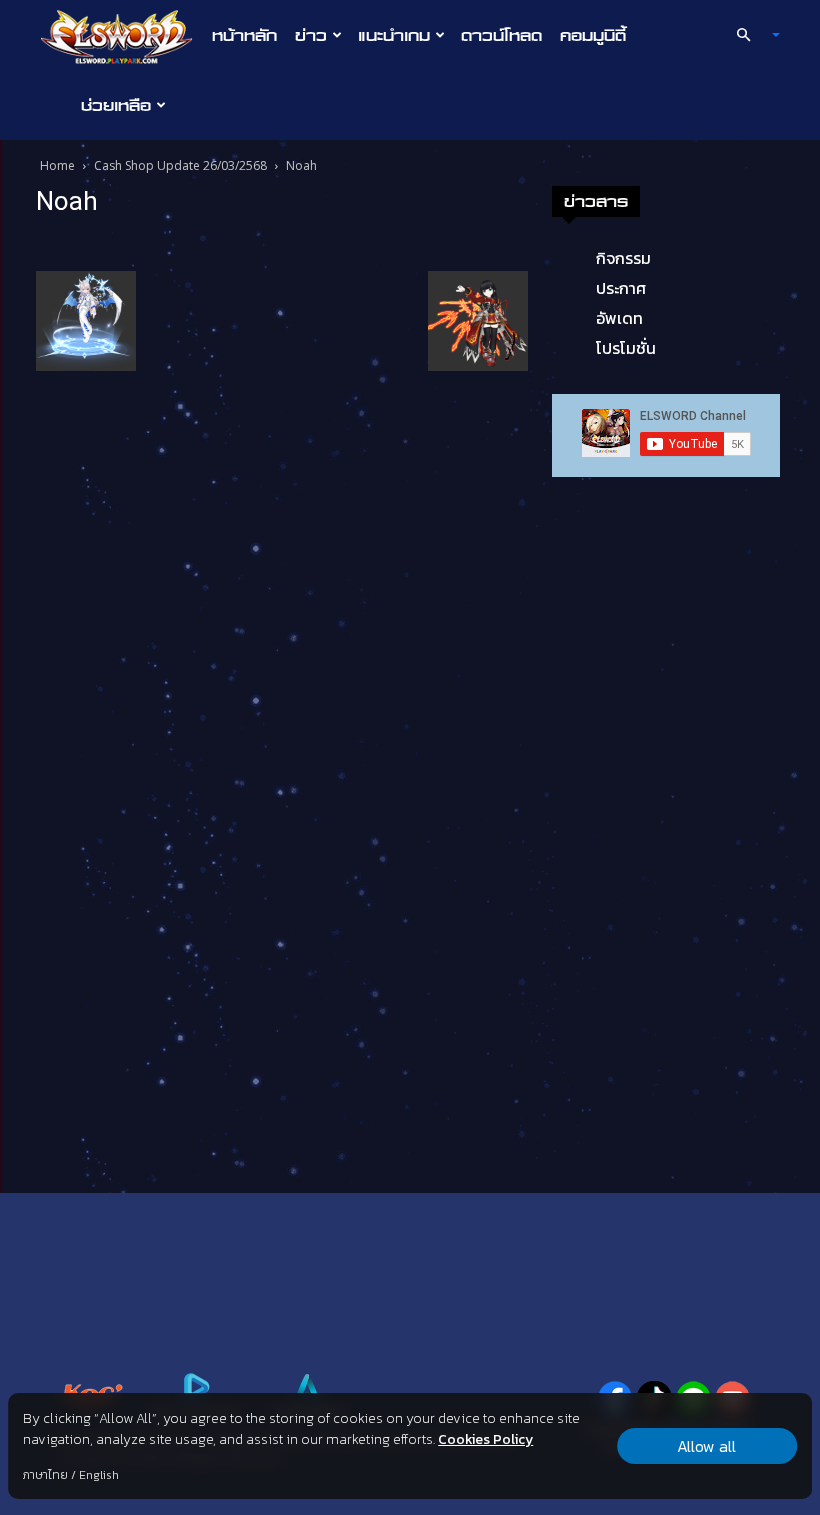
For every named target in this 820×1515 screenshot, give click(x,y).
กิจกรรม (623, 258)
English (99, 1475)
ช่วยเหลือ (116, 105)
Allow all (706, 1446)
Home (57, 165)
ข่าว (311, 35)
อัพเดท (619, 318)
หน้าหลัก (244, 35)
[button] (750, 35)
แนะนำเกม (394, 35)
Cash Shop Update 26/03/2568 (180, 165)
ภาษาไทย (45, 1475)
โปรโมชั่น (626, 348)
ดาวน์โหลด (501, 35)
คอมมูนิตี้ (593, 35)
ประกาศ (621, 288)
